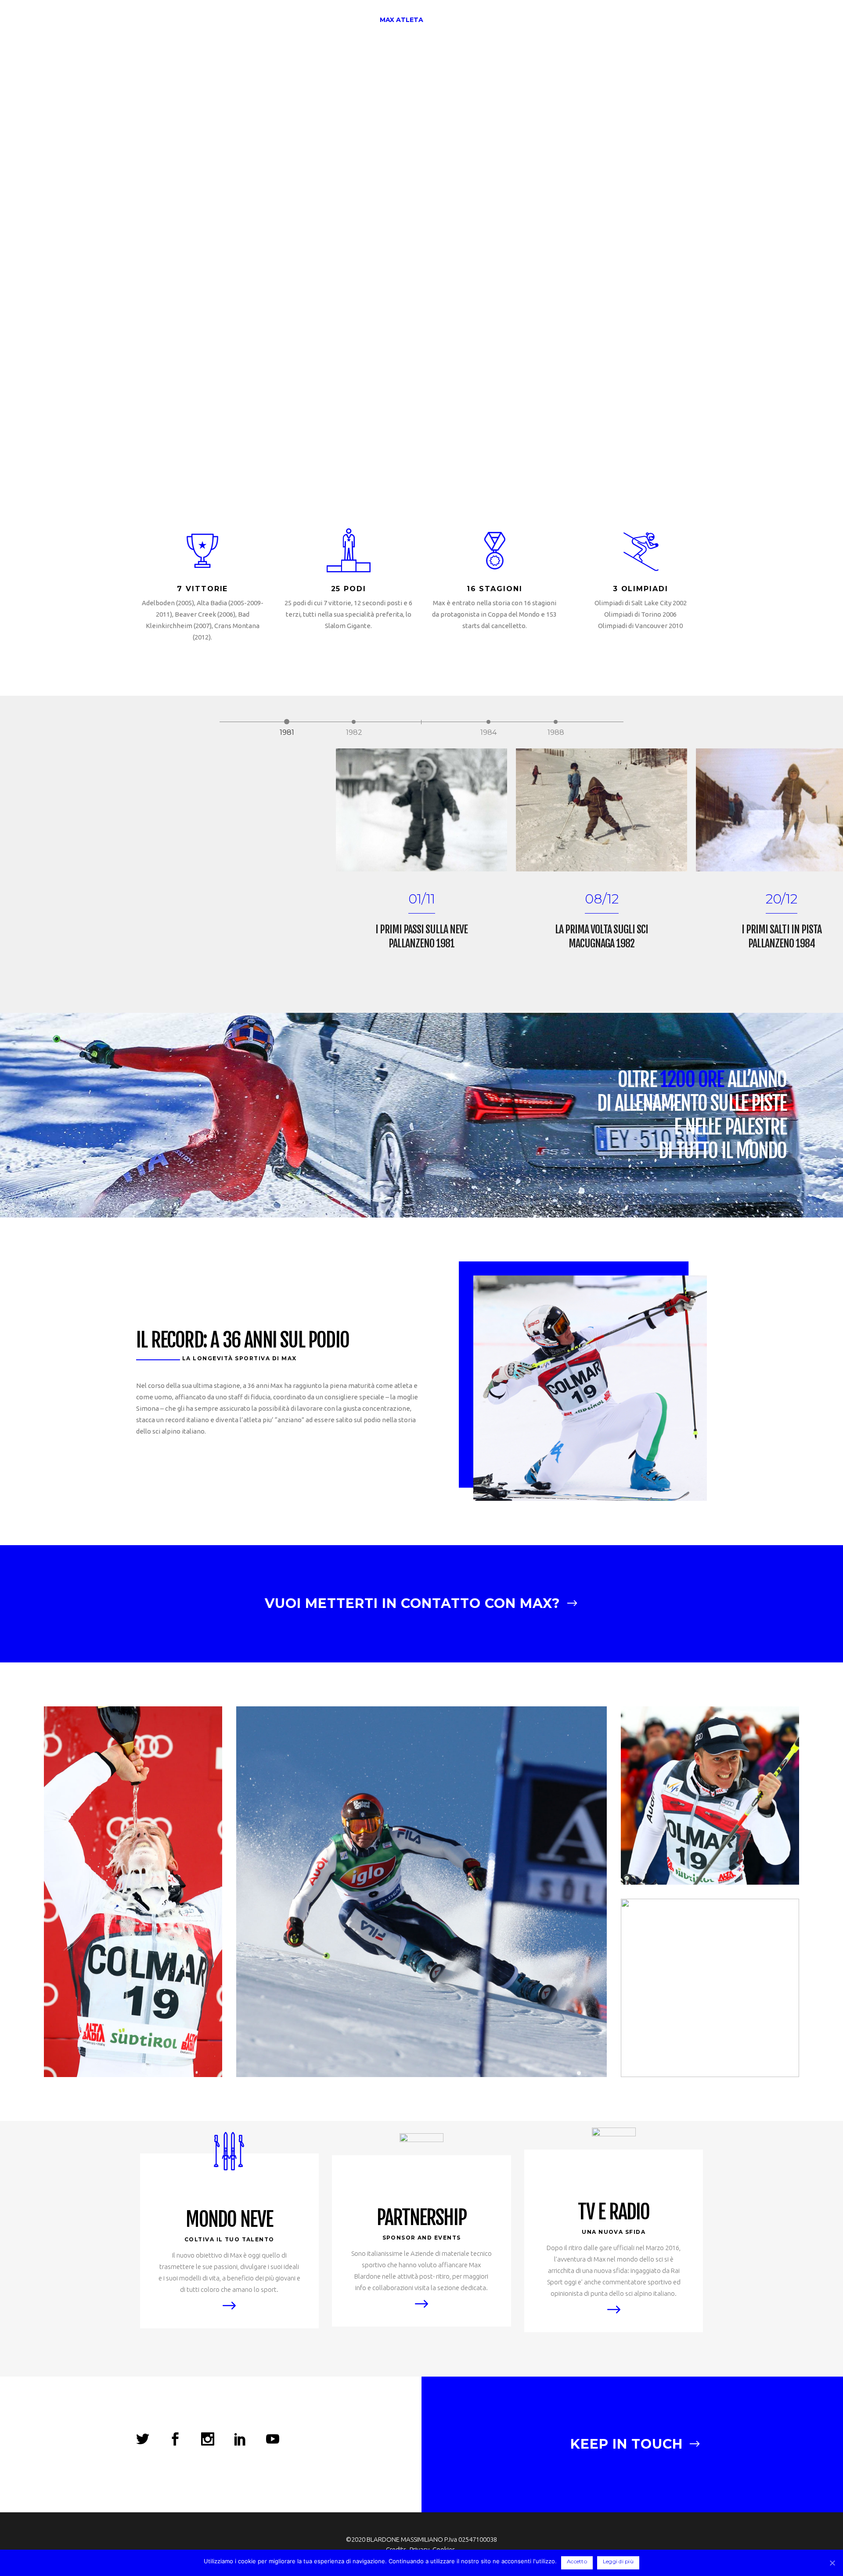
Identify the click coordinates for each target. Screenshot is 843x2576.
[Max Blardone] (133, 1892)
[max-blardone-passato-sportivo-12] (710, 1988)
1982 (354, 723)
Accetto (577, 2561)
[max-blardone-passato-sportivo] (421, 1892)
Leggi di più (618, 2561)
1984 (488, 723)
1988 (556, 723)
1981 (287, 723)
